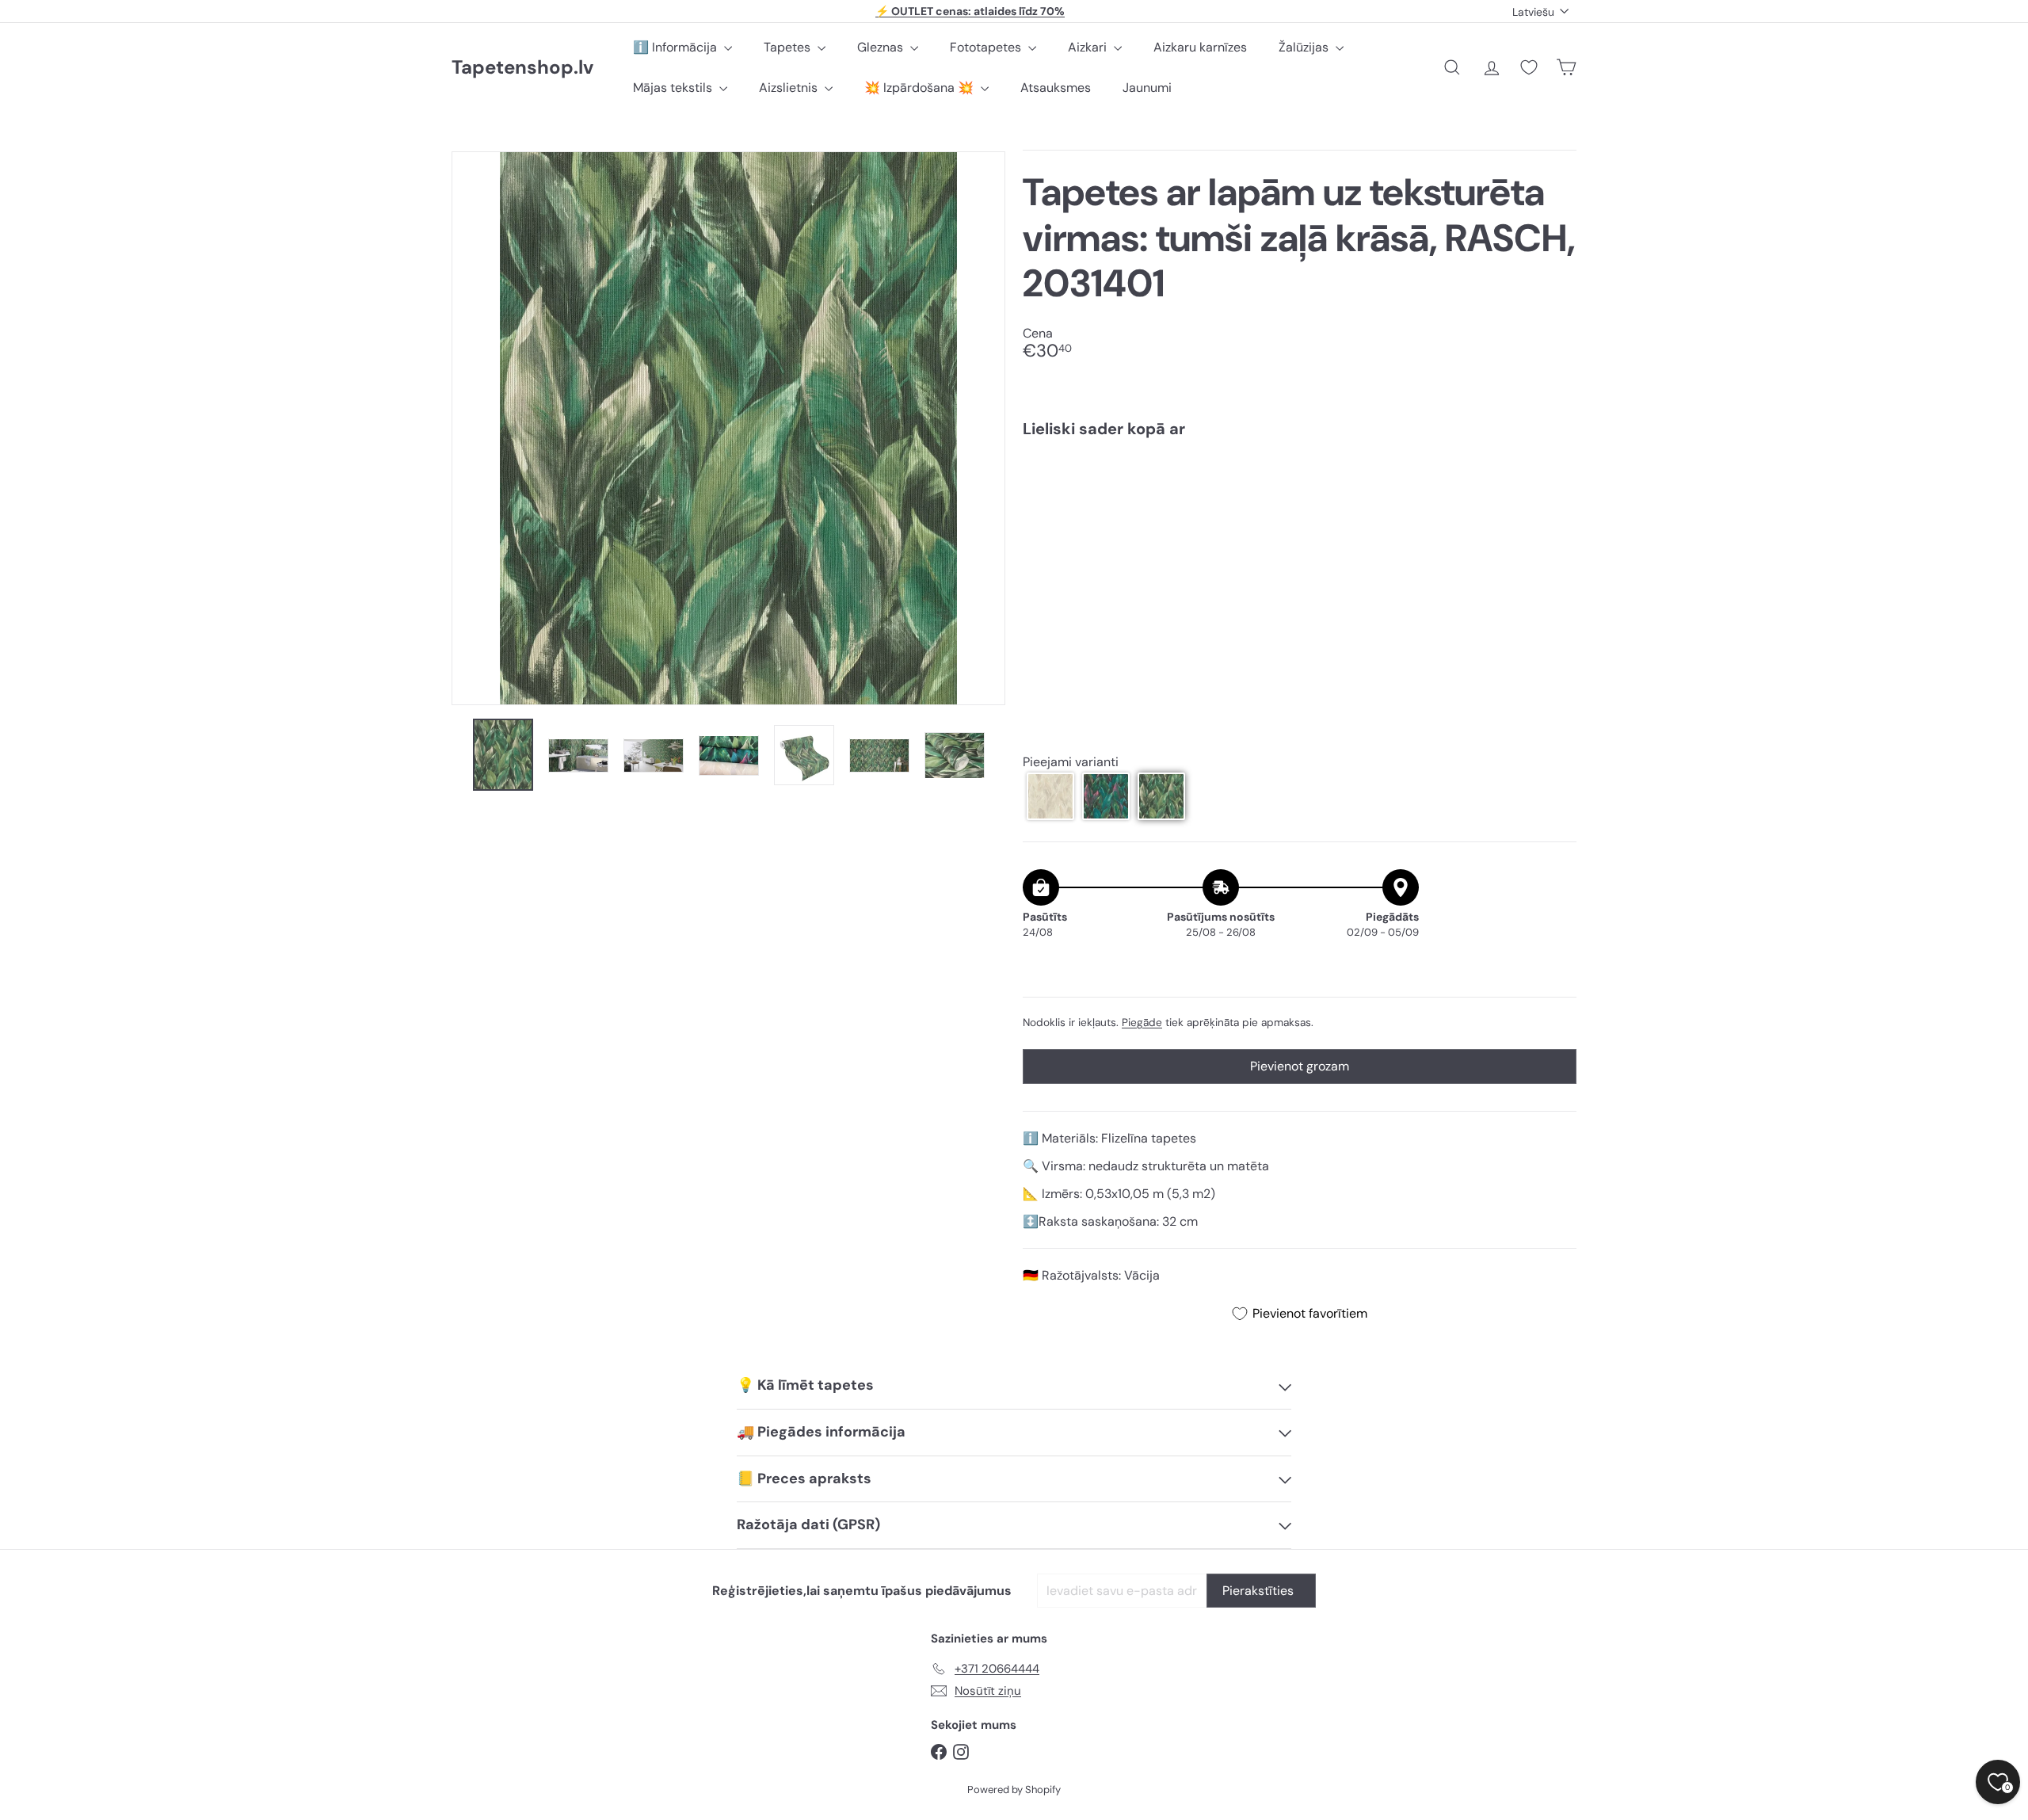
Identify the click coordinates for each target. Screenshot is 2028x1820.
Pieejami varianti (1071, 763)
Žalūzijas (1305, 47)
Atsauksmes (1056, 88)
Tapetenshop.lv (522, 68)
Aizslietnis (790, 88)
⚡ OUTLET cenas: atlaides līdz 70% (970, 11)
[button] (1050, 796)
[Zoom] (728, 428)
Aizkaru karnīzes (1200, 47)
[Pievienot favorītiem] (1555, 483)
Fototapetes (987, 47)
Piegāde (1142, 1023)
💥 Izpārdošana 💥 (921, 88)
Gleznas (882, 47)
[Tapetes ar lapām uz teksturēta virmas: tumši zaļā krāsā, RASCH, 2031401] (1300, 506)
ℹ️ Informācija (677, 47)
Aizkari (1089, 47)
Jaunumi (1147, 88)
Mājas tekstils (674, 88)
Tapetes (789, 47)
